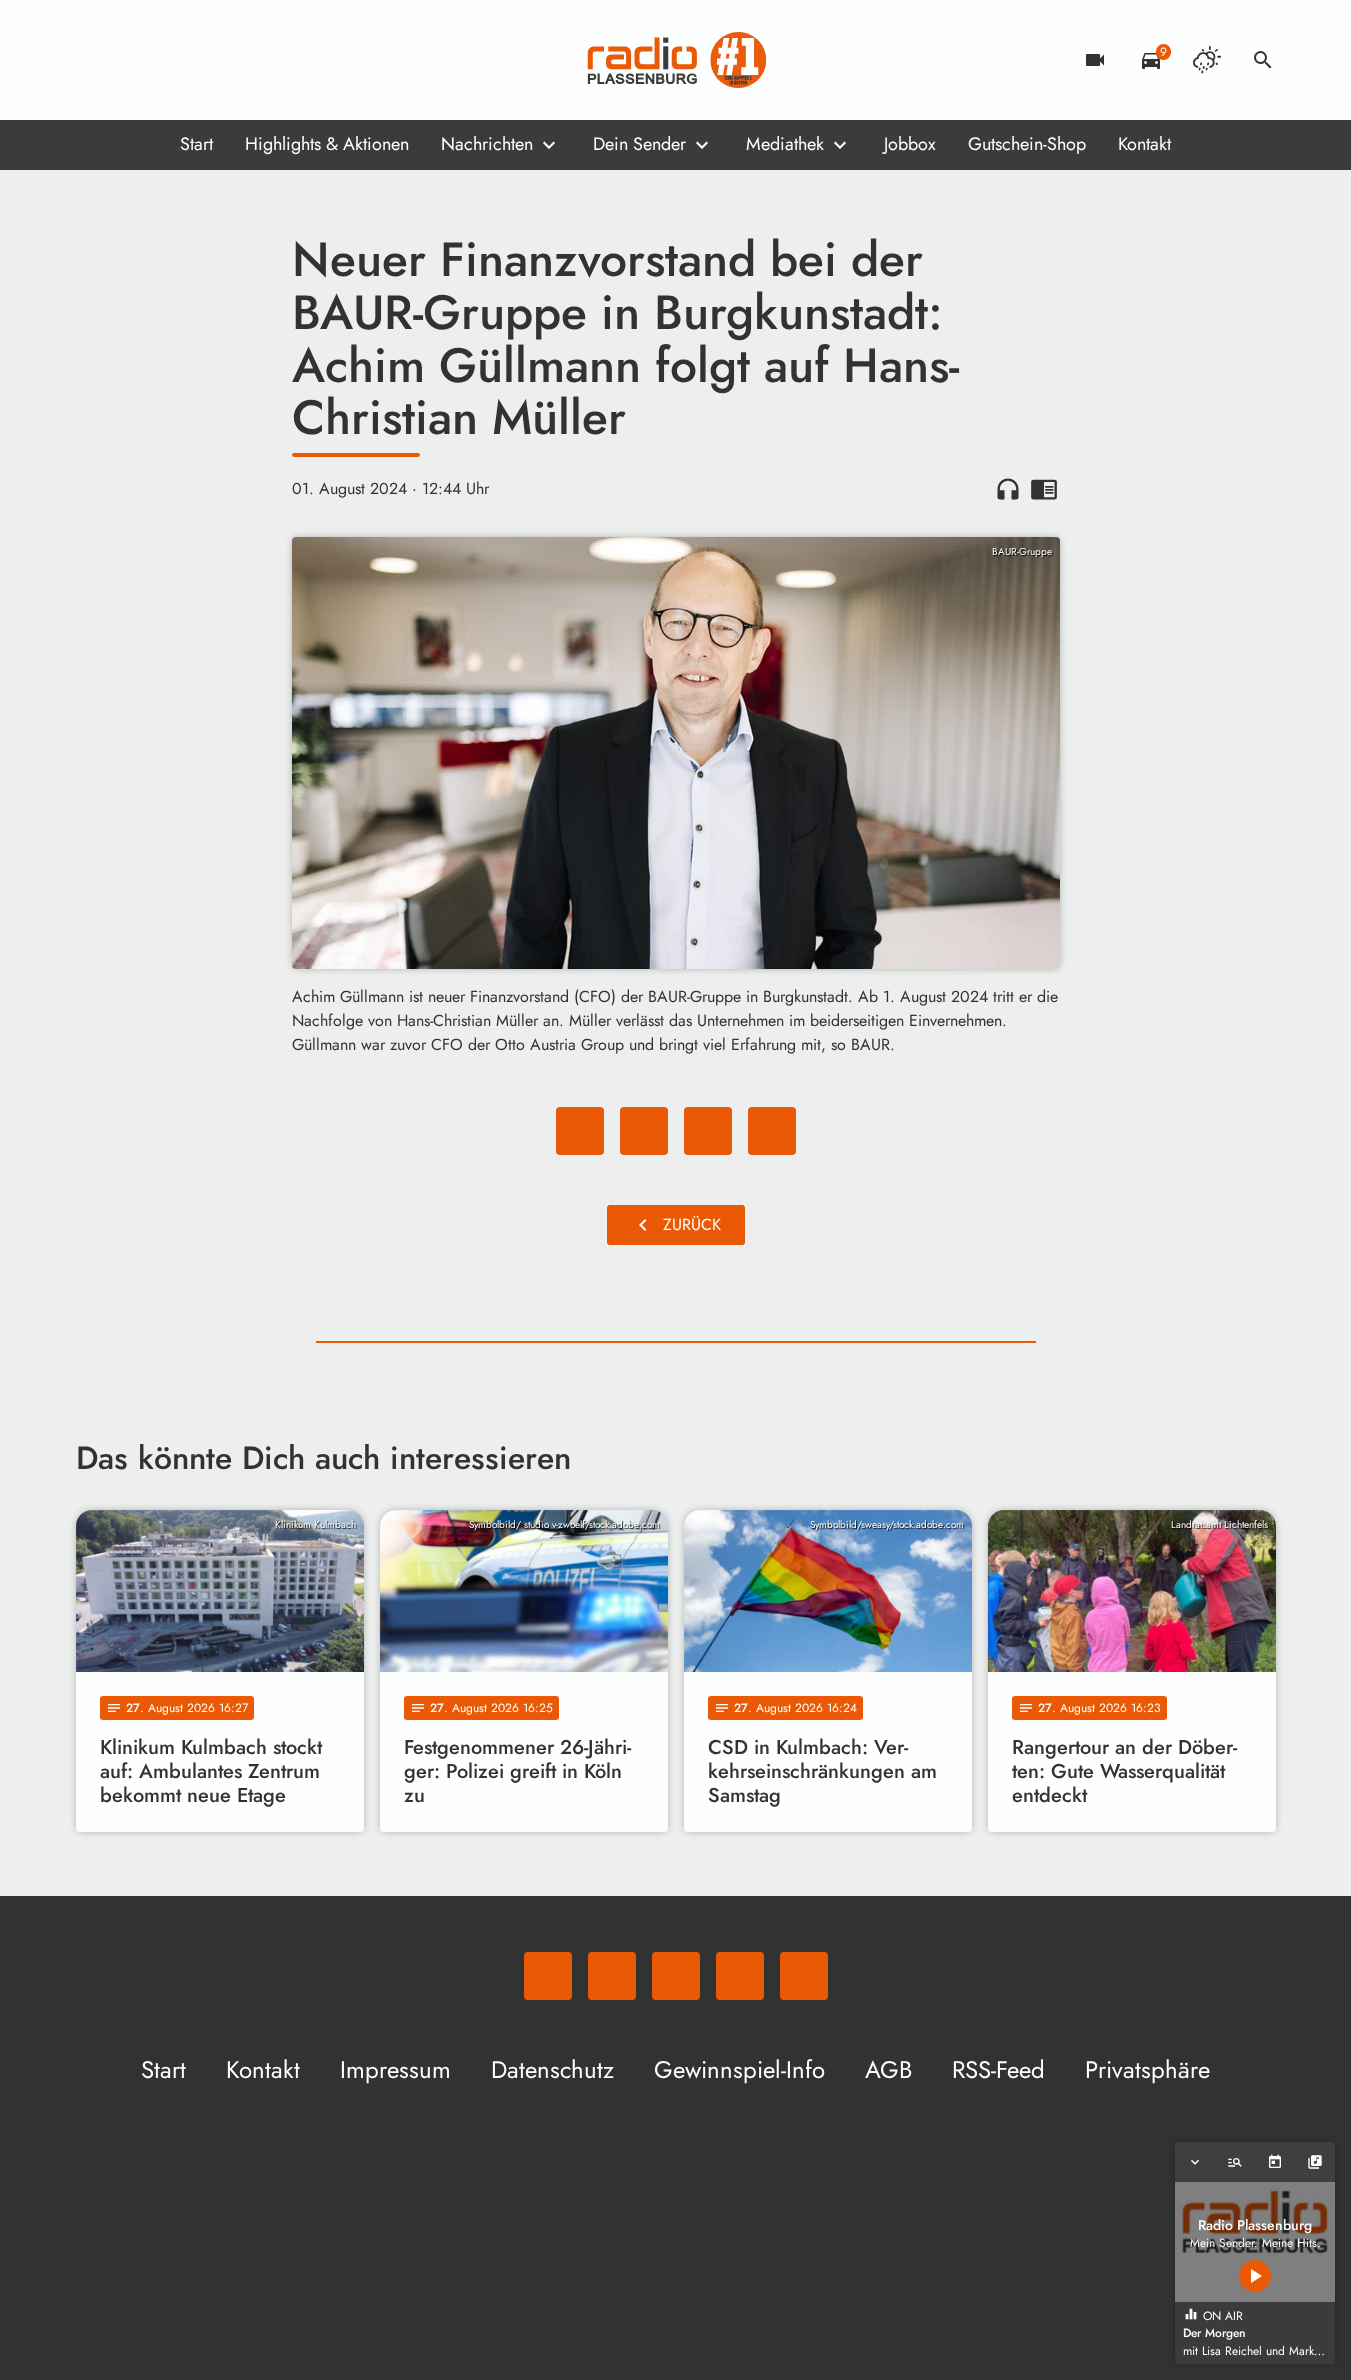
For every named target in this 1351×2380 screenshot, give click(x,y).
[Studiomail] (216, 60)
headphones (1008, 489)
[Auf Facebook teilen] (580, 1131)
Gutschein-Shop (1027, 144)
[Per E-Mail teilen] (772, 1131)
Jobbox (910, 144)
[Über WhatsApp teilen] (708, 1131)
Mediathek (785, 144)
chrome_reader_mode (1044, 489)
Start (196, 144)
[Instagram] (176, 60)
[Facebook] (136, 60)
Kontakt (1144, 144)
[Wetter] (1207, 60)
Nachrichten (487, 144)
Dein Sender (639, 144)
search (1263, 60)
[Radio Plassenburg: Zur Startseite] (676, 60)
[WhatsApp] (96, 60)
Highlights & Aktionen (327, 144)
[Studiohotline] (256, 60)
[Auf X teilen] (644, 1131)
